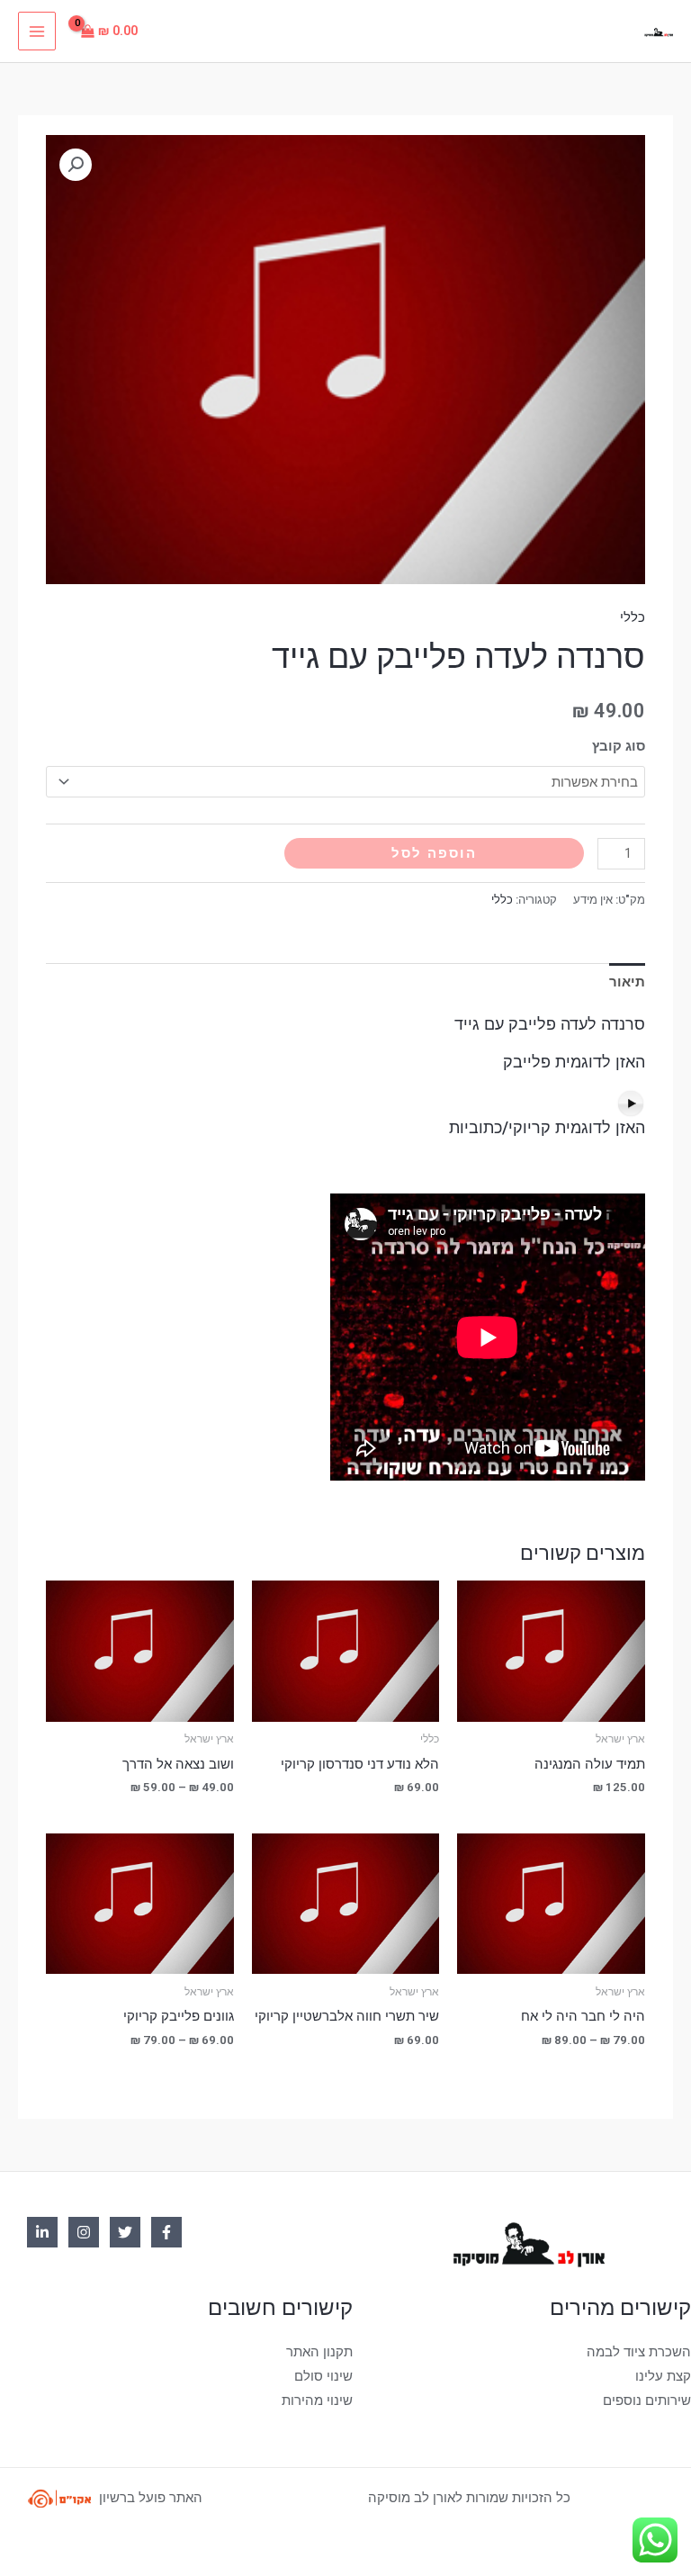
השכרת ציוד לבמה (639, 2352)
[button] (76, 165)
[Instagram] (84, 2232)
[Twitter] (125, 2232)
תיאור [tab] (627, 982)
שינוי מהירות (317, 2400)
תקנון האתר (319, 2352)
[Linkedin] (42, 2232)
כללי (633, 617)
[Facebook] (166, 2232)
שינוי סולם (323, 2376)
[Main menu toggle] (37, 31)
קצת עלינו (663, 2376)
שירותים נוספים (647, 2400)
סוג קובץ (619, 746)
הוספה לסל (434, 853)
